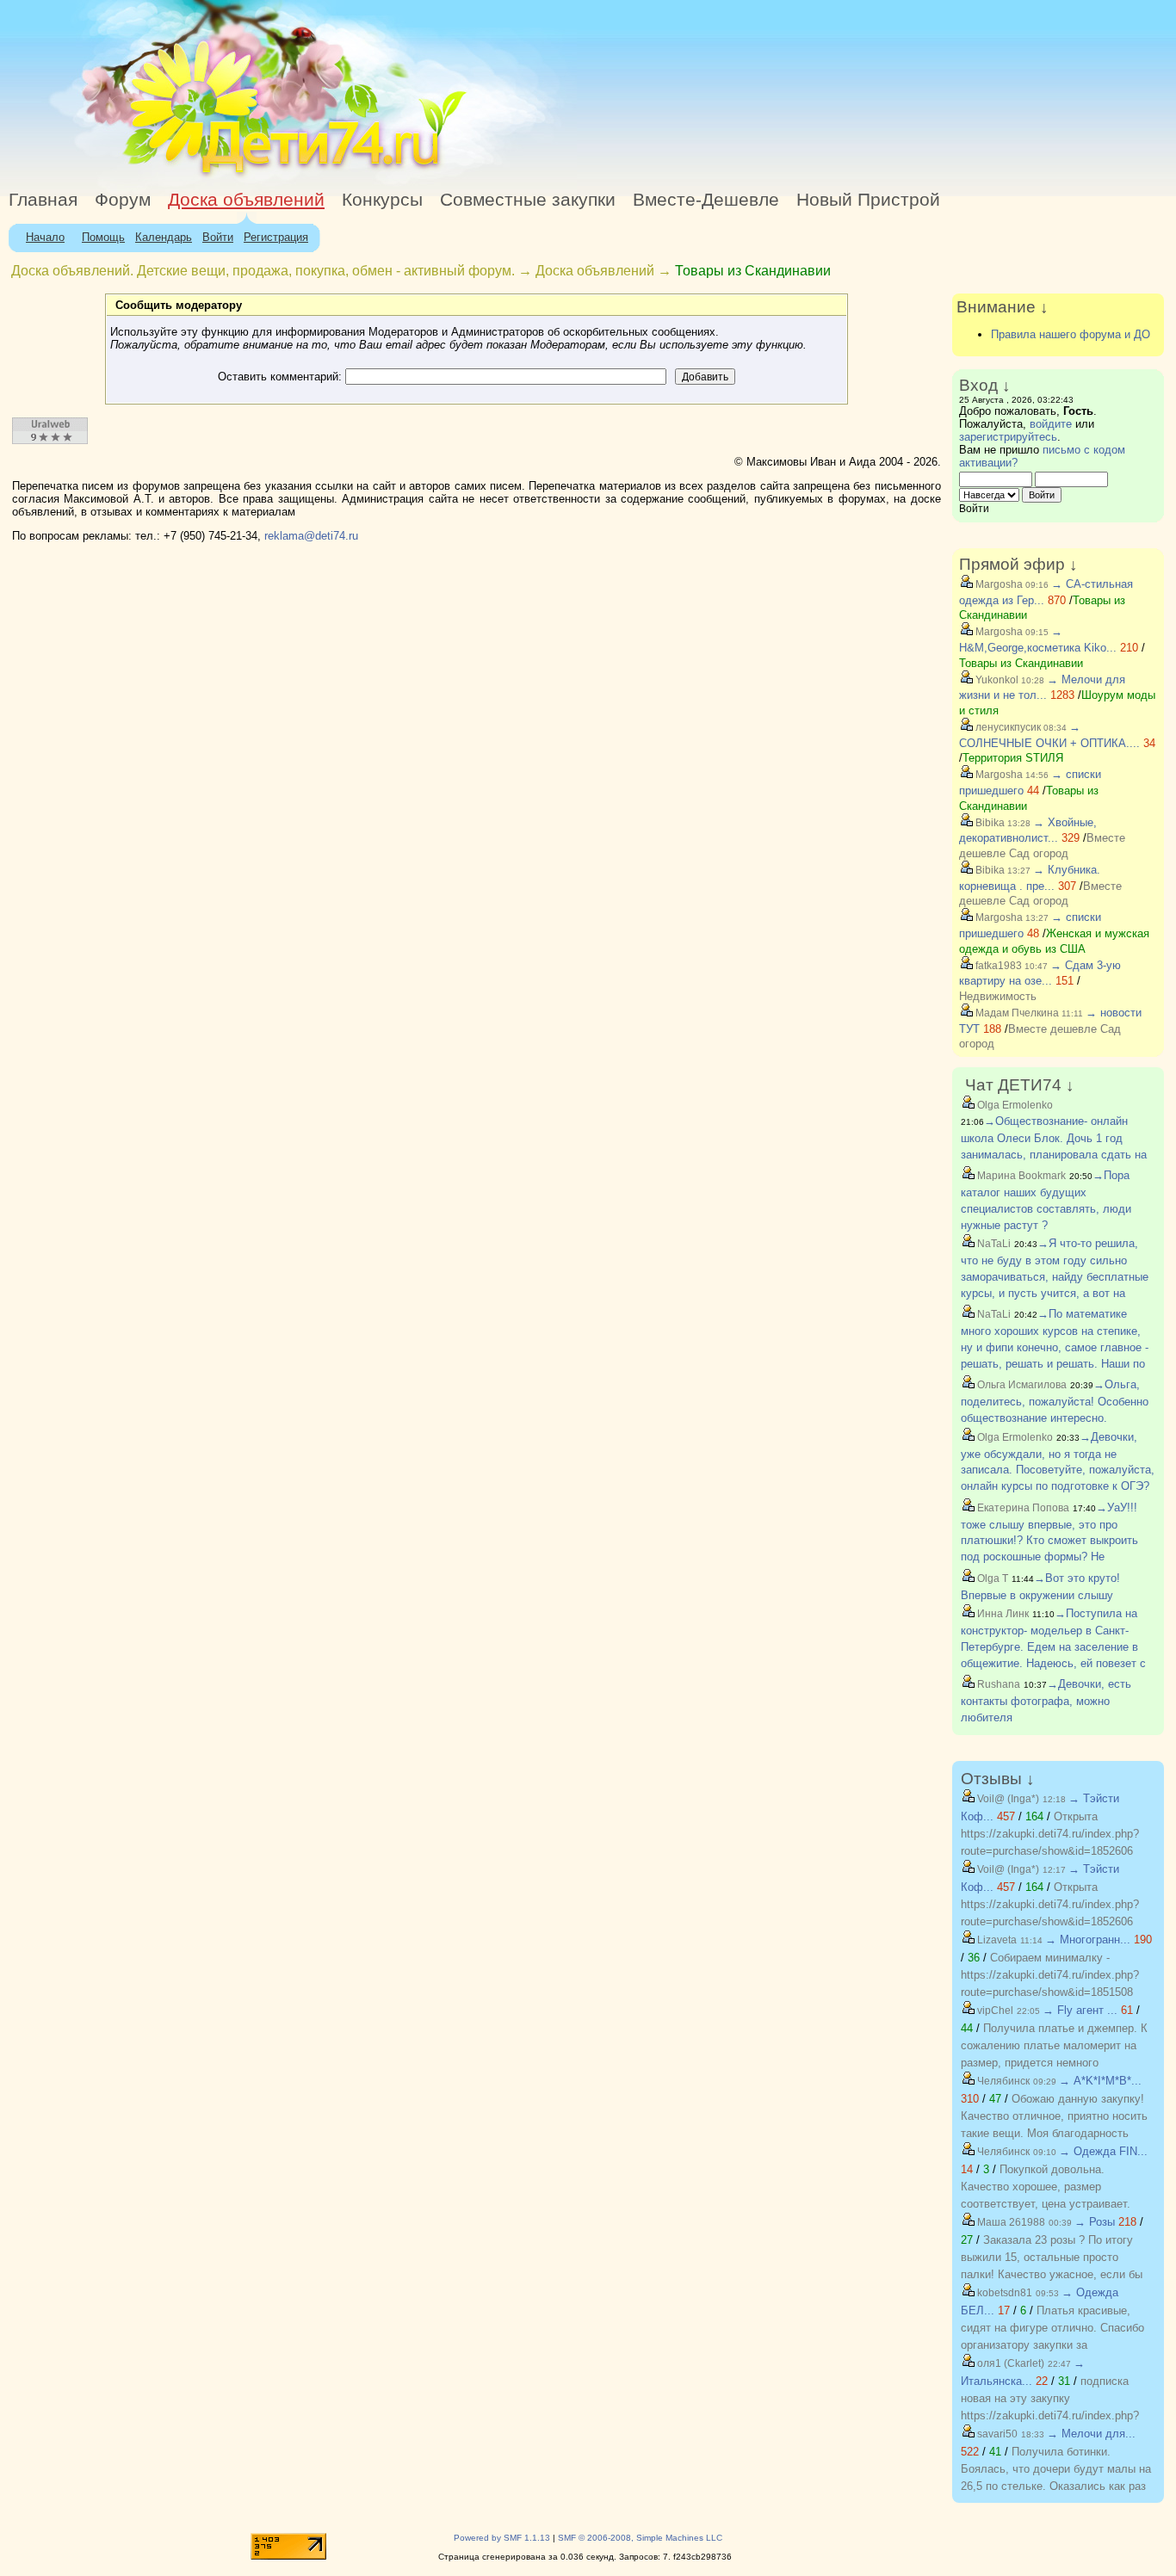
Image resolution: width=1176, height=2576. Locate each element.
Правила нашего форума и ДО (1071, 334)
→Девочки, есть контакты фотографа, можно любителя (1046, 1701)
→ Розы (1095, 2222)
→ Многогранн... (1088, 1940)
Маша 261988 (1010, 2222)
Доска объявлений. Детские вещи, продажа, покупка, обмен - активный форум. (263, 271)
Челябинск (1002, 2081)
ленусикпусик (1007, 727)
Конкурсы (382, 200)
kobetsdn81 (1003, 2293)
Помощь (103, 237)
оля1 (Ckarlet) (1009, 2363)
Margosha (998, 584)
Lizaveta (996, 1940)
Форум (123, 200)
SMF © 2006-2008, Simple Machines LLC (640, 2538)
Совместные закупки (528, 200)
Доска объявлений (246, 200)
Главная (43, 200)
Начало (45, 237)
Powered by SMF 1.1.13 (502, 2538)
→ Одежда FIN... (1103, 2151)
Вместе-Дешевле (706, 200)
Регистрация (276, 237)
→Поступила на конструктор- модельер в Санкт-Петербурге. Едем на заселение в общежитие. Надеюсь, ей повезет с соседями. (1053, 1646)
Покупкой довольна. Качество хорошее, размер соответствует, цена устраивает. (1046, 2187)
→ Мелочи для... (1091, 2434)
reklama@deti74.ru (311, 536)
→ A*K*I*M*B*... (1100, 2081)
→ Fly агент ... (1080, 2010)
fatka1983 (997, 966)
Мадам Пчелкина (1016, 1013)
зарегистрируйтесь (1008, 437)
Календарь (164, 237)
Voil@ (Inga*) (1007, 1799)
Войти (218, 237)
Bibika (989, 823)
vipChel (994, 2011)
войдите (1051, 424)
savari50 (996, 2434)
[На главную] (158, 176)
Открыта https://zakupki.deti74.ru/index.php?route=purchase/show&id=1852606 (1050, 1834)
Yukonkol (996, 680)
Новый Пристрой (868, 200)
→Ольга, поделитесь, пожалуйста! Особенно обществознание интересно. (1055, 1401)
